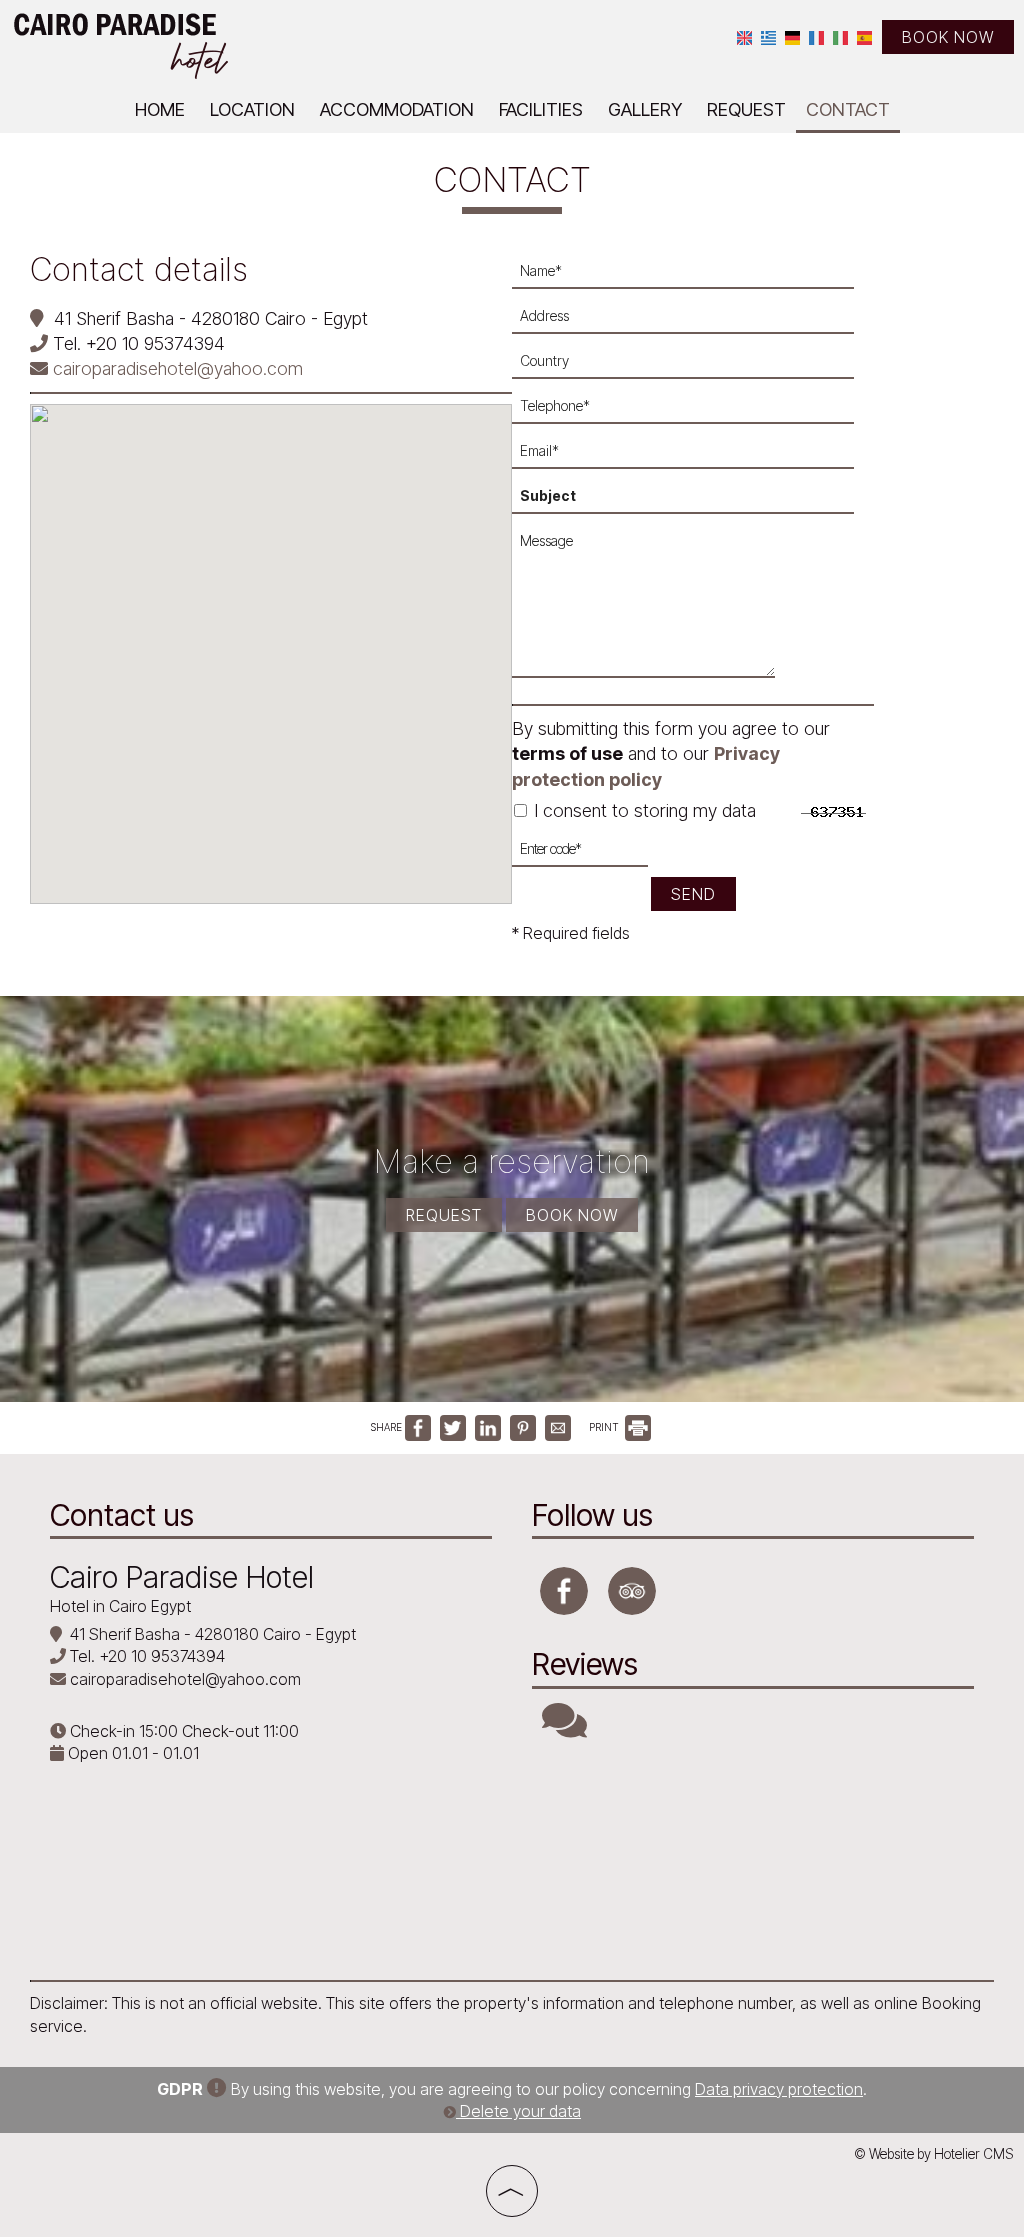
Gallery (645, 109)
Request (746, 109)
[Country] (693, 366)
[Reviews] (564, 1729)
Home (160, 109)
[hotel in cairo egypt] (120, 43)
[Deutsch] (792, 36)
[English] (744, 36)
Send (693, 894)
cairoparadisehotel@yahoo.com (175, 368)
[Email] (693, 456)
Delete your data (518, 2111)
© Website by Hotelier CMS (934, 2154)
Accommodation (397, 109)
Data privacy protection (779, 2089)
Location (252, 109)
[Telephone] (693, 411)
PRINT (605, 1427)
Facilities (541, 109)
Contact (848, 109)
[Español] (864, 36)
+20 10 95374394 (155, 343)
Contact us (122, 1515)
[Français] (816, 36)
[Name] (693, 276)
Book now (948, 37)
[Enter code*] (580, 854)
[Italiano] (840, 36)
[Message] (649, 609)
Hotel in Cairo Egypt (120, 1606)
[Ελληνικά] (768, 36)
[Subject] (693, 501)
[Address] (693, 321)
